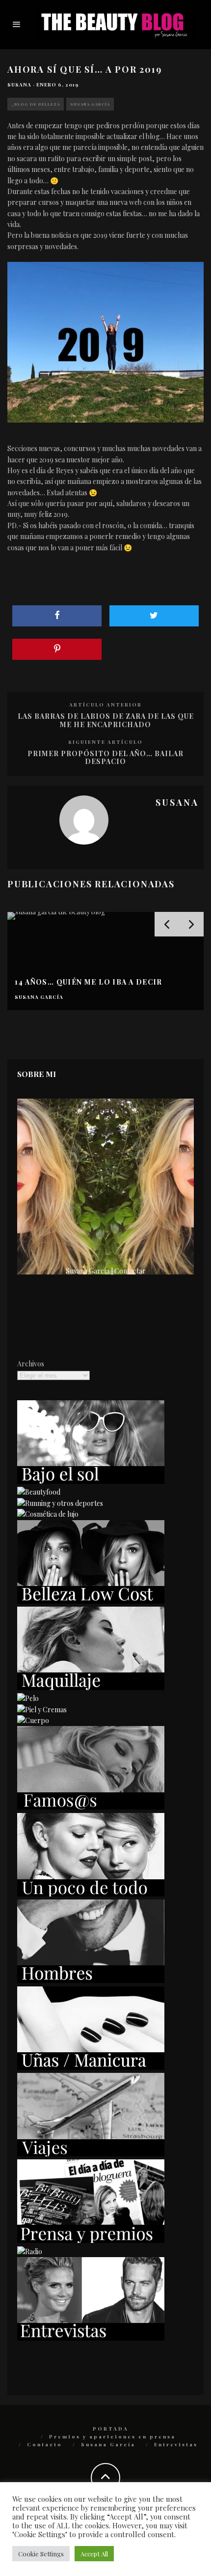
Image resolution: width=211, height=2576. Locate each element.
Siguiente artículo (105, 742)
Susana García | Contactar (106, 1271)
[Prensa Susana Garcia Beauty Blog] (91, 2240)
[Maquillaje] (91, 1687)
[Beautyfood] (39, 1492)
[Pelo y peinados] (28, 1698)
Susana (19, 85)
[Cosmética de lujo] (48, 1514)
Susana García (90, 104)
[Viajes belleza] (91, 2154)
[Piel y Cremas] (42, 1710)
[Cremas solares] (91, 1481)
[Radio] (30, 2251)
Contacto (45, 2444)
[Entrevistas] (91, 2338)
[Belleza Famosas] (91, 1807)
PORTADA (111, 2429)
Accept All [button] (94, 2554)
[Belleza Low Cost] (91, 1601)
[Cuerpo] (33, 1720)
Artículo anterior (105, 705)
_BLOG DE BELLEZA (36, 104)
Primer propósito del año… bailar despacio (105, 758)
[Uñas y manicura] (91, 2067)
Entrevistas (176, 2444)
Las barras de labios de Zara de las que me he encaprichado (106, 720)
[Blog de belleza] (91, 1894)
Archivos (31, 1364)
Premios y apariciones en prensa (112, 2436)
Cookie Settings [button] (41, 2554)
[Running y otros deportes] (60, 1503)
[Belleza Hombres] (91, 1980)
